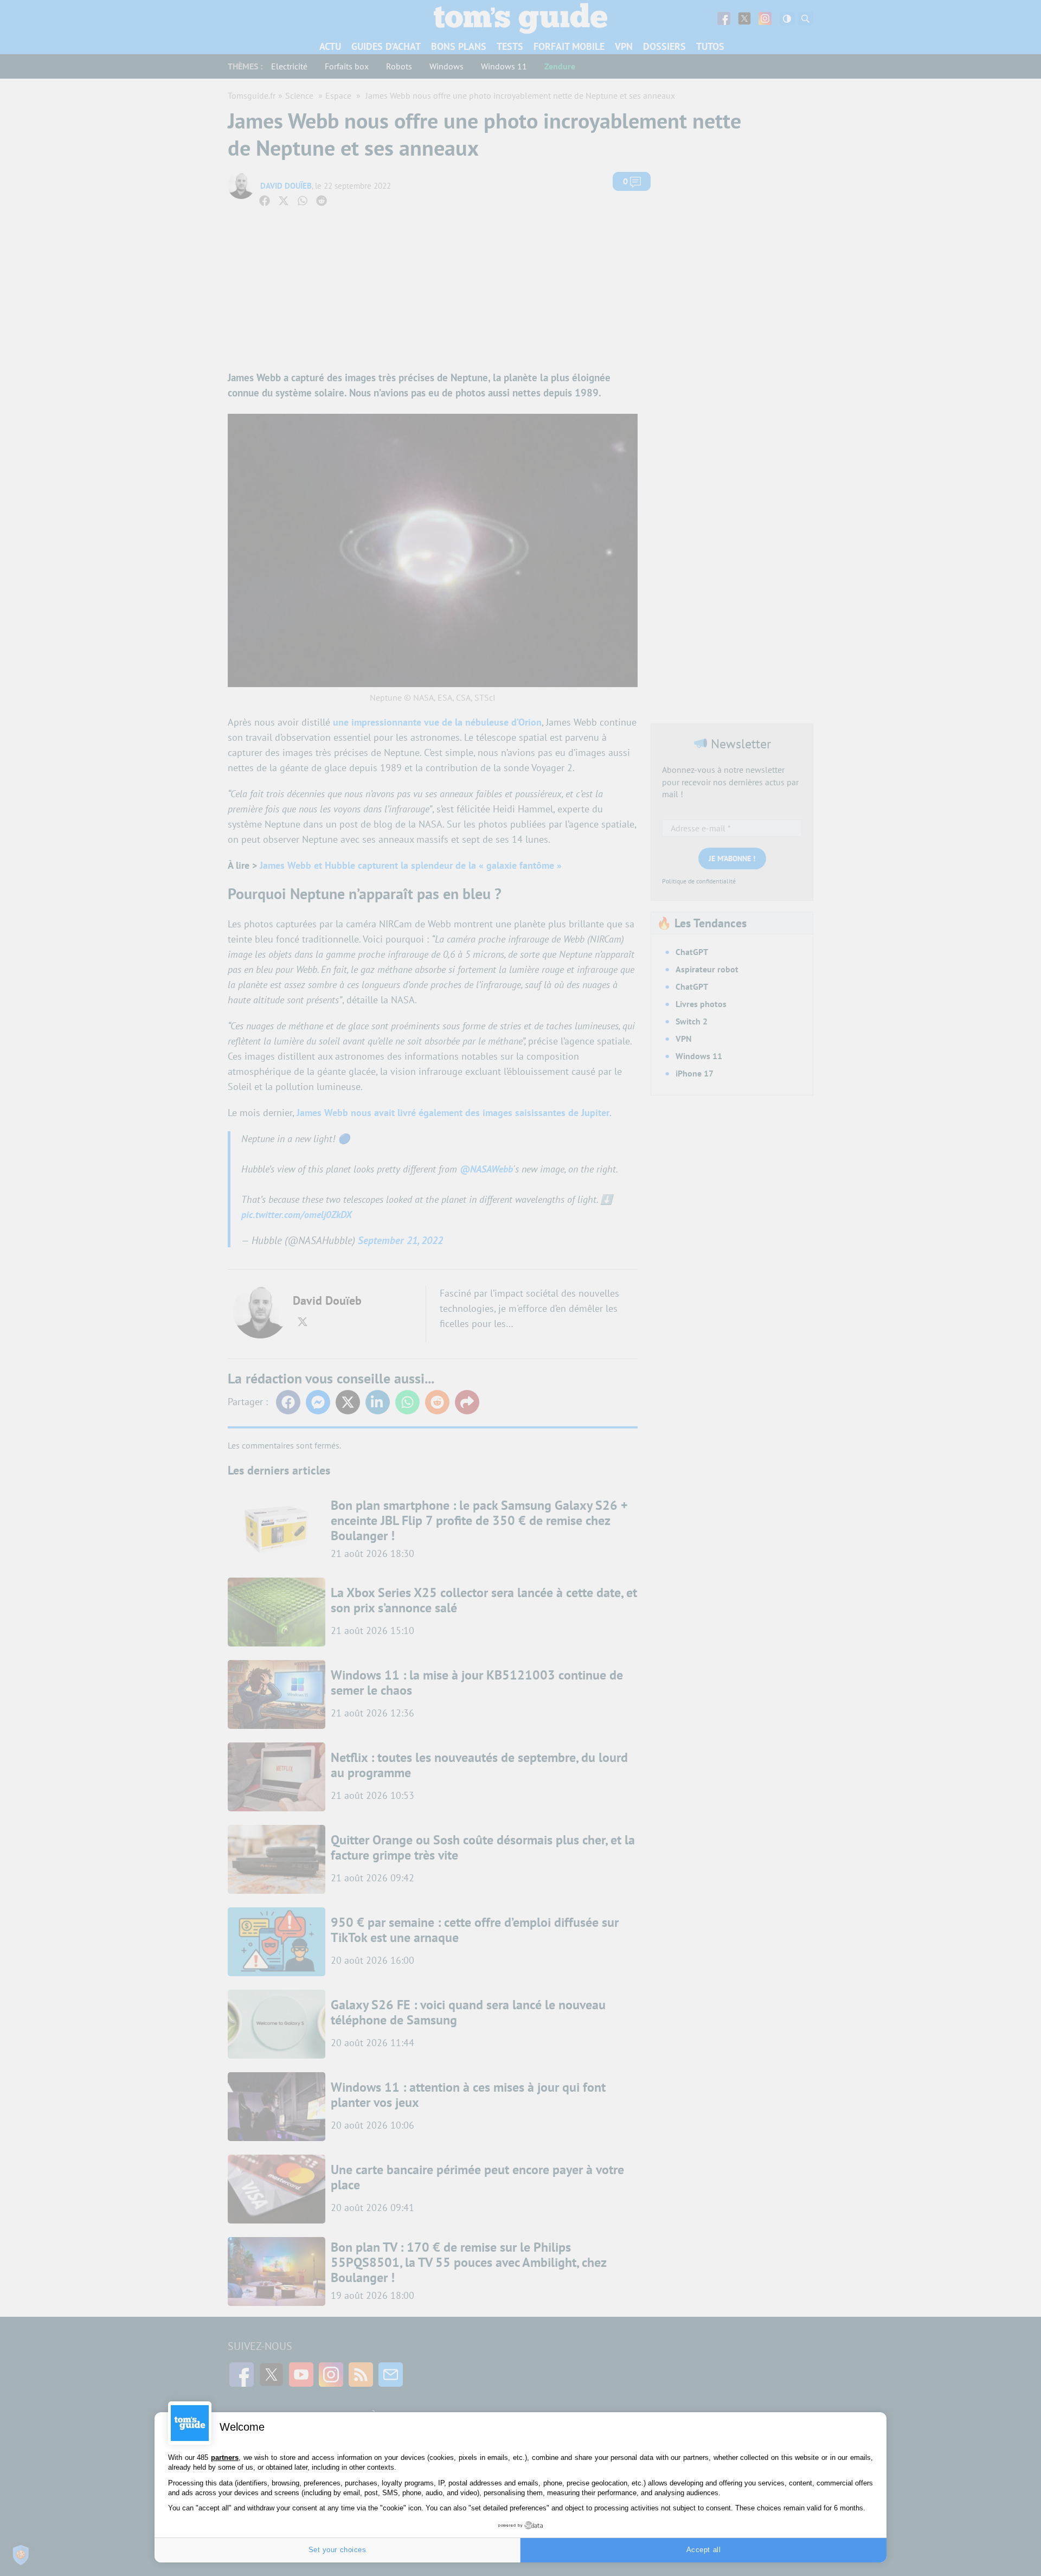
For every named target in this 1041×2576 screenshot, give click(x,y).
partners (225, 2458)
